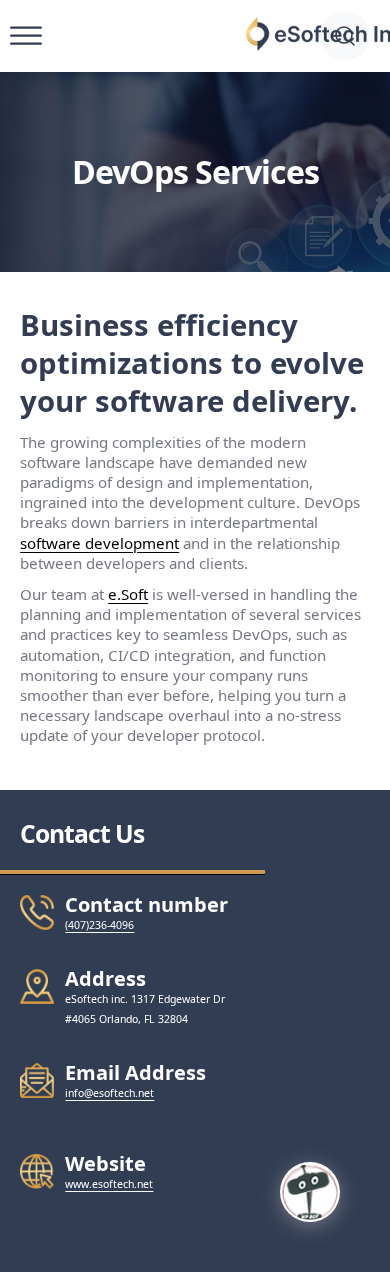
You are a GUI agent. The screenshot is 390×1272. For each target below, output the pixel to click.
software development (99, 543)
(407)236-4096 (99, 925)
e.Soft (128, 594)
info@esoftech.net (109, 1093)
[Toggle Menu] (26, 36)
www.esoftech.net (109, 1184)
